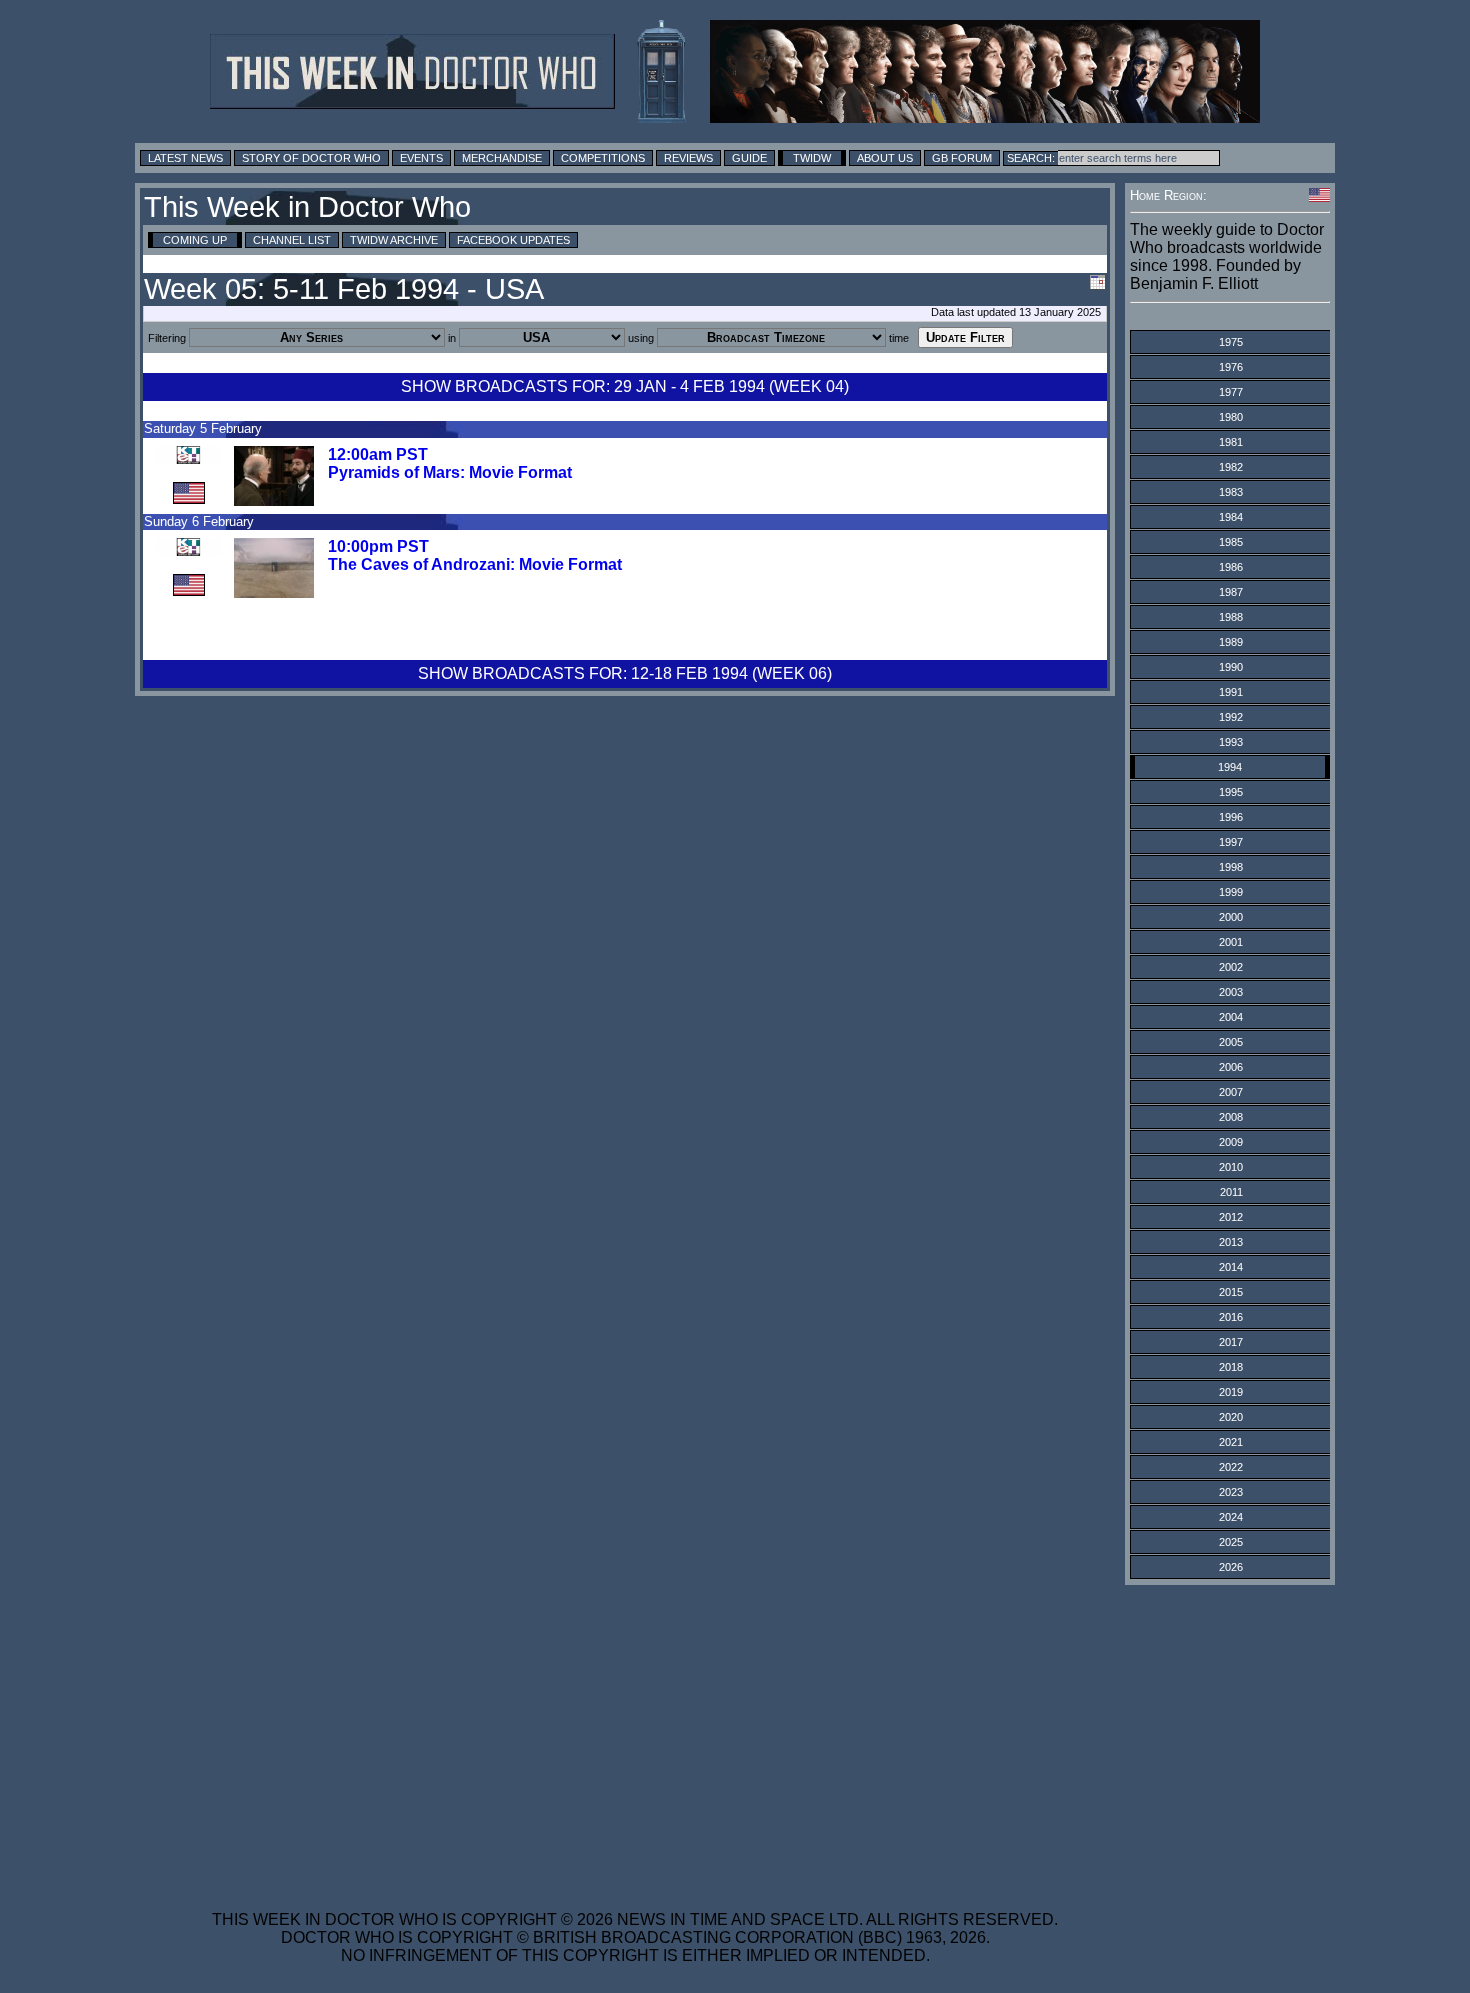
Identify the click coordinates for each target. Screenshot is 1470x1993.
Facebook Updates (513, 240)
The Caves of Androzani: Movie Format (475, 564)
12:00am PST (378, 454)
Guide (749, 158)
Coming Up (195, 240)
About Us (885, 158)
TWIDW (812, 158)
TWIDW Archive (394, 240)
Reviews (688, 158)
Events (421, 158)
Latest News (185, 158)
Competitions (603, 158)
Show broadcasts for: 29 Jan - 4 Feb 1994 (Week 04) (625, 386)
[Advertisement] (635, 1735)
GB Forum (962, 158)
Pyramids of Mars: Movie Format (450, 472)
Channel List (292, 240)
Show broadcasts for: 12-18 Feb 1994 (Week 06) (625, 673)
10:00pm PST (378, 546)
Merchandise (502, 158)
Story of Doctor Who (311, 158)
